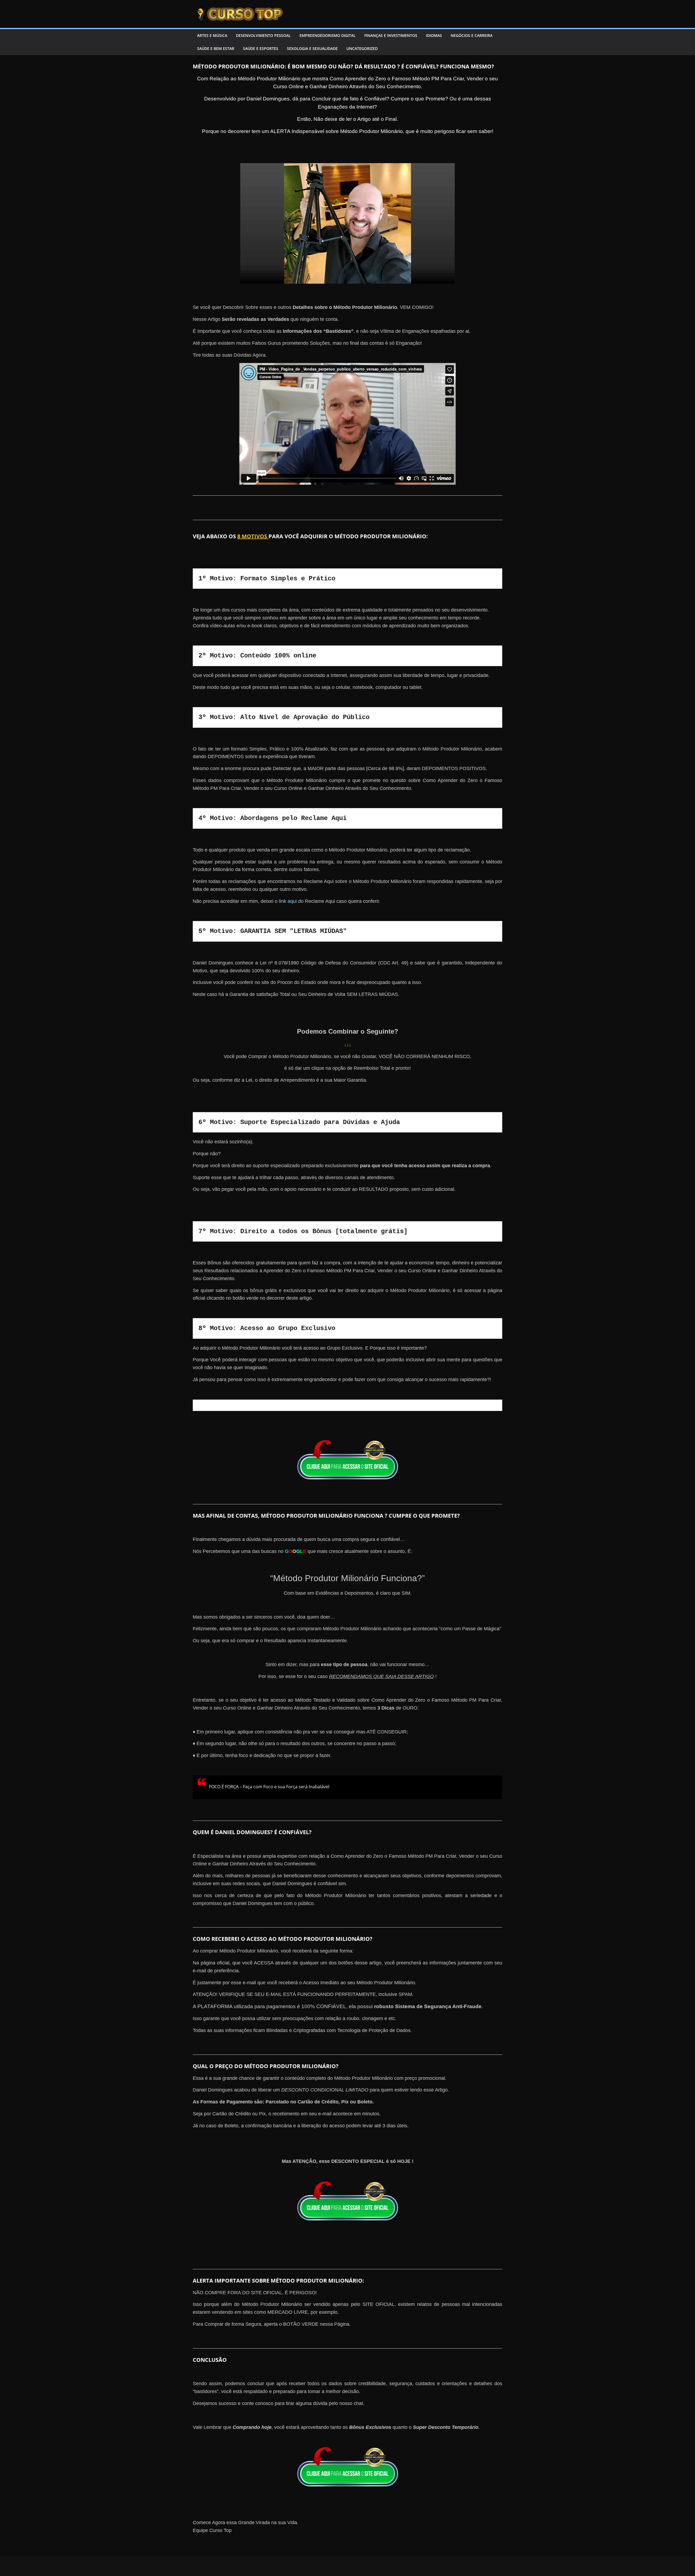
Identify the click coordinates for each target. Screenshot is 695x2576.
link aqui (288, 901)
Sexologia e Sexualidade (312, 48)
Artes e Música (212, 35)
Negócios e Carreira (472, 35)
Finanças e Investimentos (391, 35)
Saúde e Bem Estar (216, 48)
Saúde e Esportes (261, 48)
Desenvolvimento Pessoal (263, 35)
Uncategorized (362, 48)
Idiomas (434, 35)
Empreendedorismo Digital (328, 35)
